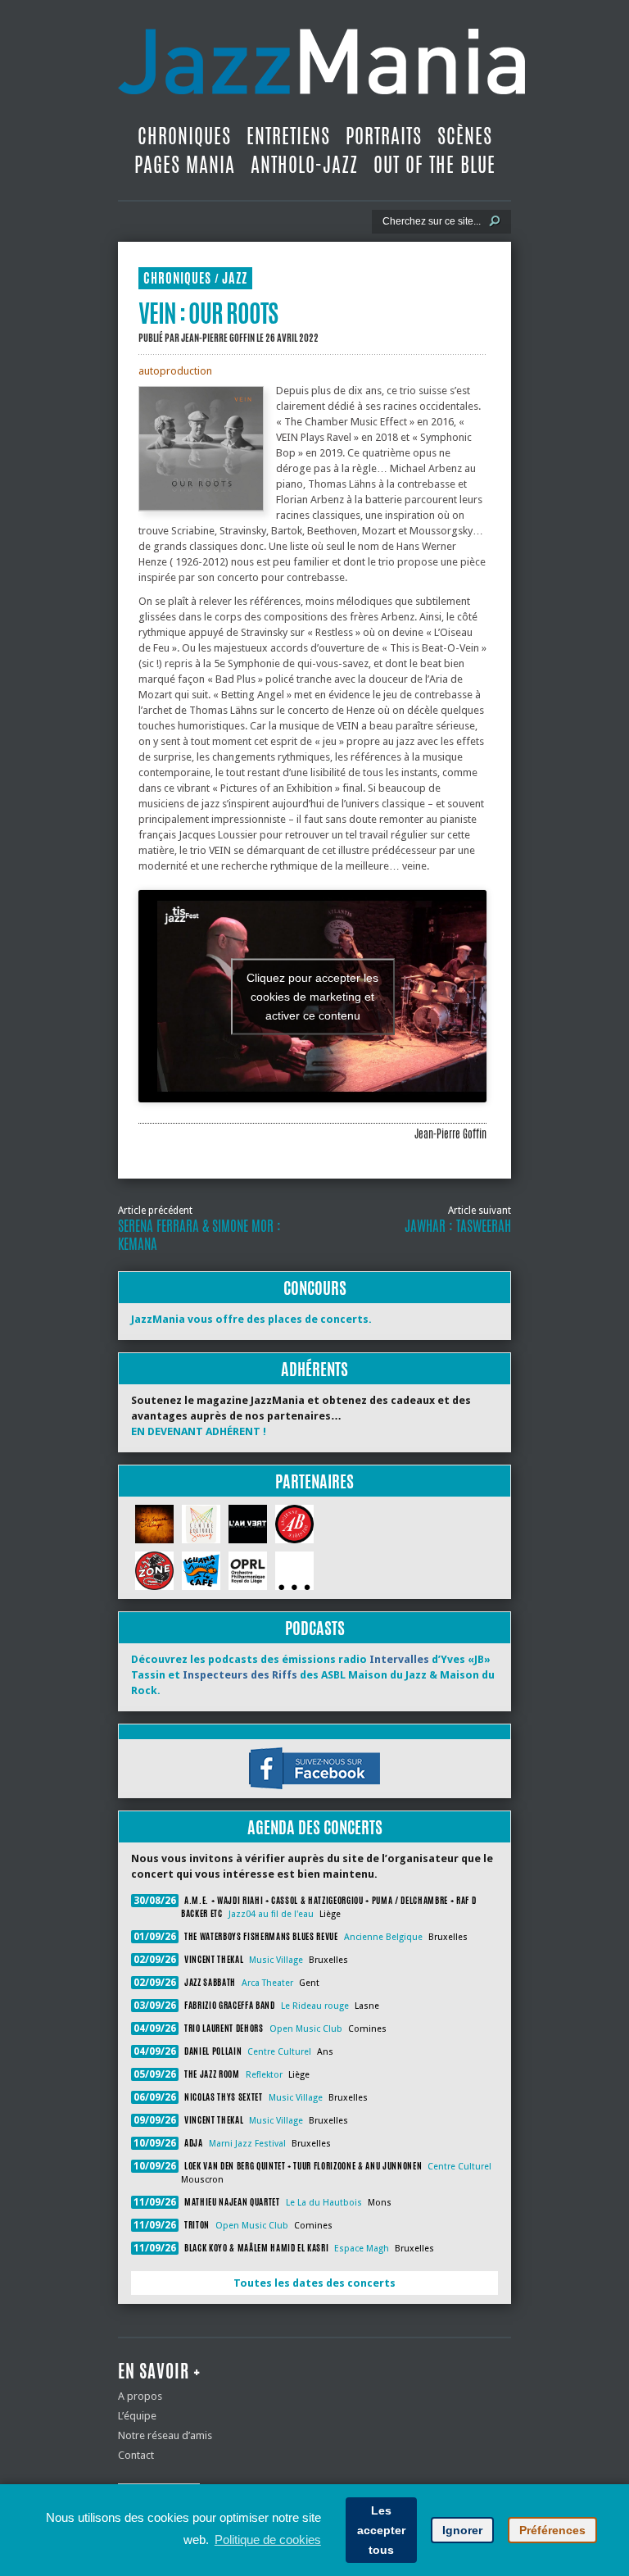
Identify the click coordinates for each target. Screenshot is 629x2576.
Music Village (276, 1960)
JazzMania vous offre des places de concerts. (251, 1319)
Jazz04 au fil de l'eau (271, 1914)
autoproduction (175, 371)
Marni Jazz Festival (247, 2144)
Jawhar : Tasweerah (458, 1226)
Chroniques (184, 136)
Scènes (465, 136)
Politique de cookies (268, 2540)
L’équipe (137, 2416)
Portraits (384, 136)
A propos (140, 2396)
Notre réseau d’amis (165, 2435)
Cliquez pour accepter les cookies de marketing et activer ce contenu (312, 996)
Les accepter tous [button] (381, 2530)
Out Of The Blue (434, 165)
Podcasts (315, 1628)
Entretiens (288, 136)
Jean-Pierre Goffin (218, 338)
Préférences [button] (552, 2530)
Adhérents (314, 1369)
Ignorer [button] (462, 2530)
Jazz (235, 278)
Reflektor (264, 2075)
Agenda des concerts (315, 1827)
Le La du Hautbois (324, 2203)
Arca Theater (267, 1983)
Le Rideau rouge (315, 2006)
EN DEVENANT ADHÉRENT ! (199, 1431)
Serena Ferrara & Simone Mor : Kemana (199, 1235)
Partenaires (314, 1481)
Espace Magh (362, 2249)
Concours (315, 1288)
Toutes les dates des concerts (314, 2283)
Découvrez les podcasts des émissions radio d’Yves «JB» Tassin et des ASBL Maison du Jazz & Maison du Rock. (313, 1675)
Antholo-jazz (304, 165)
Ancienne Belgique (383, 1937)
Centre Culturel (279, 2052)
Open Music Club (306, 2029)
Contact (136, 2455)
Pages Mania (185, 165)
